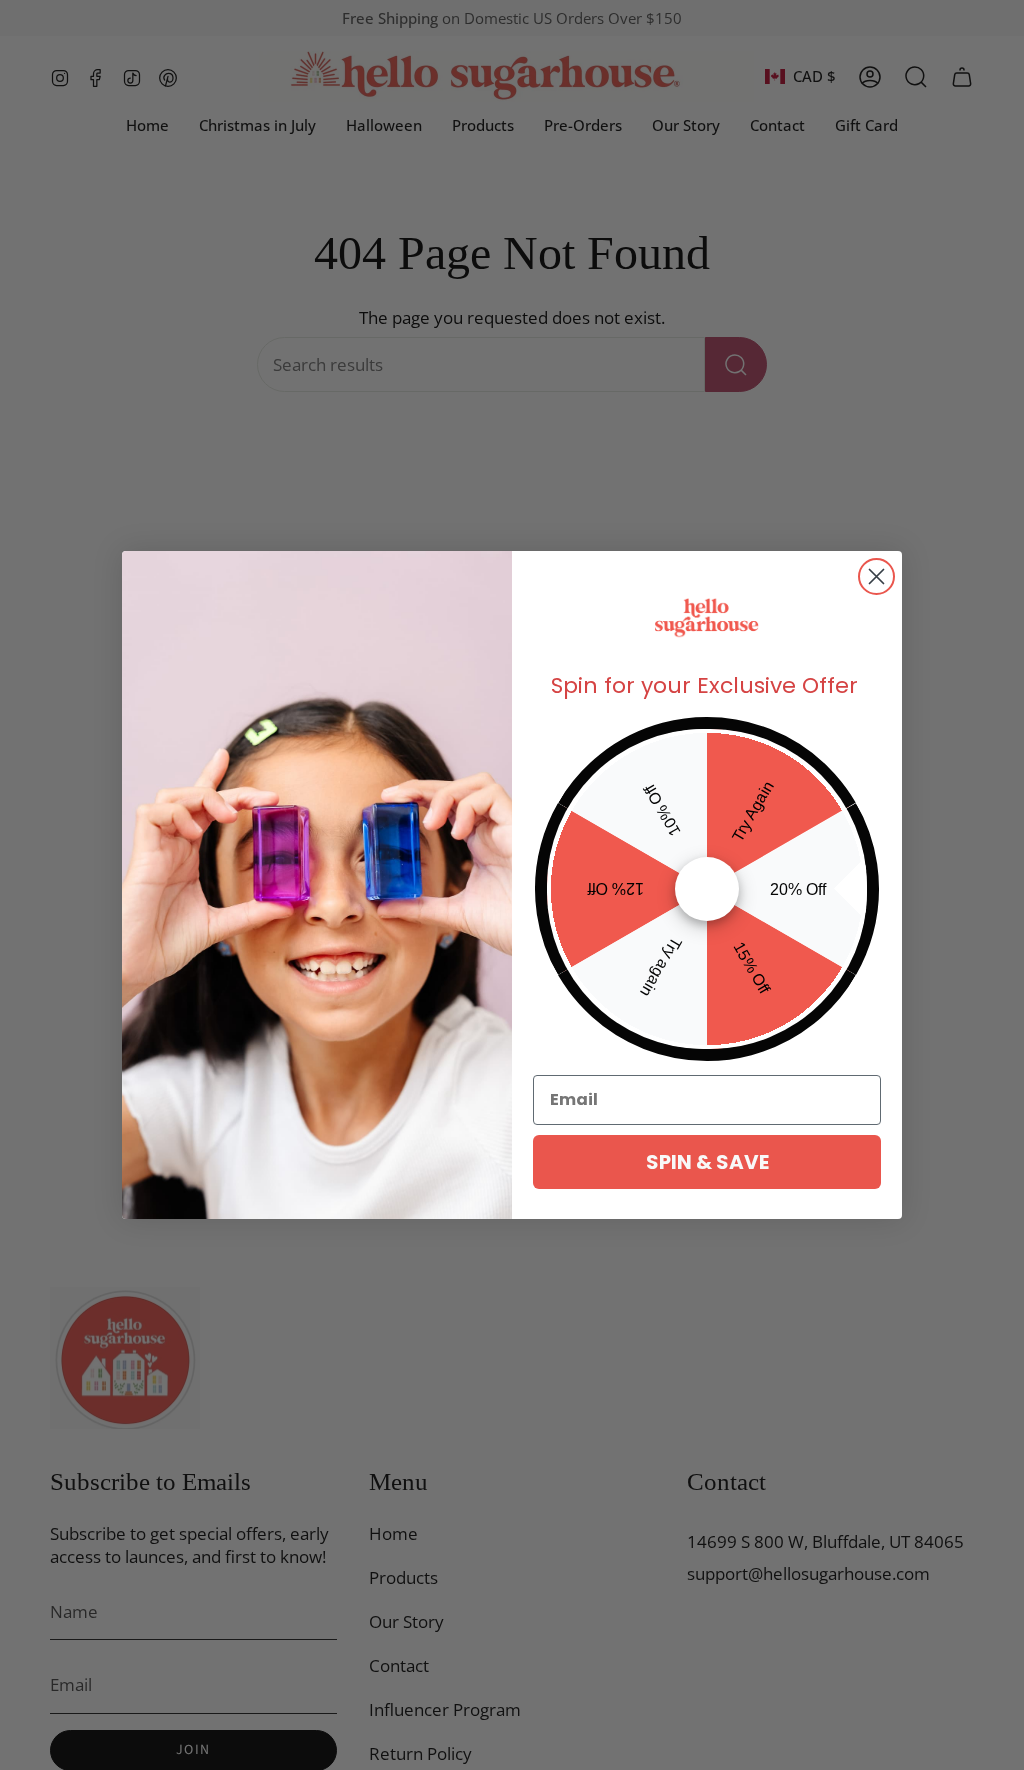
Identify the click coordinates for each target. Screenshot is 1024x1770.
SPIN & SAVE (707, 1162)
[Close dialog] (876, 576)
